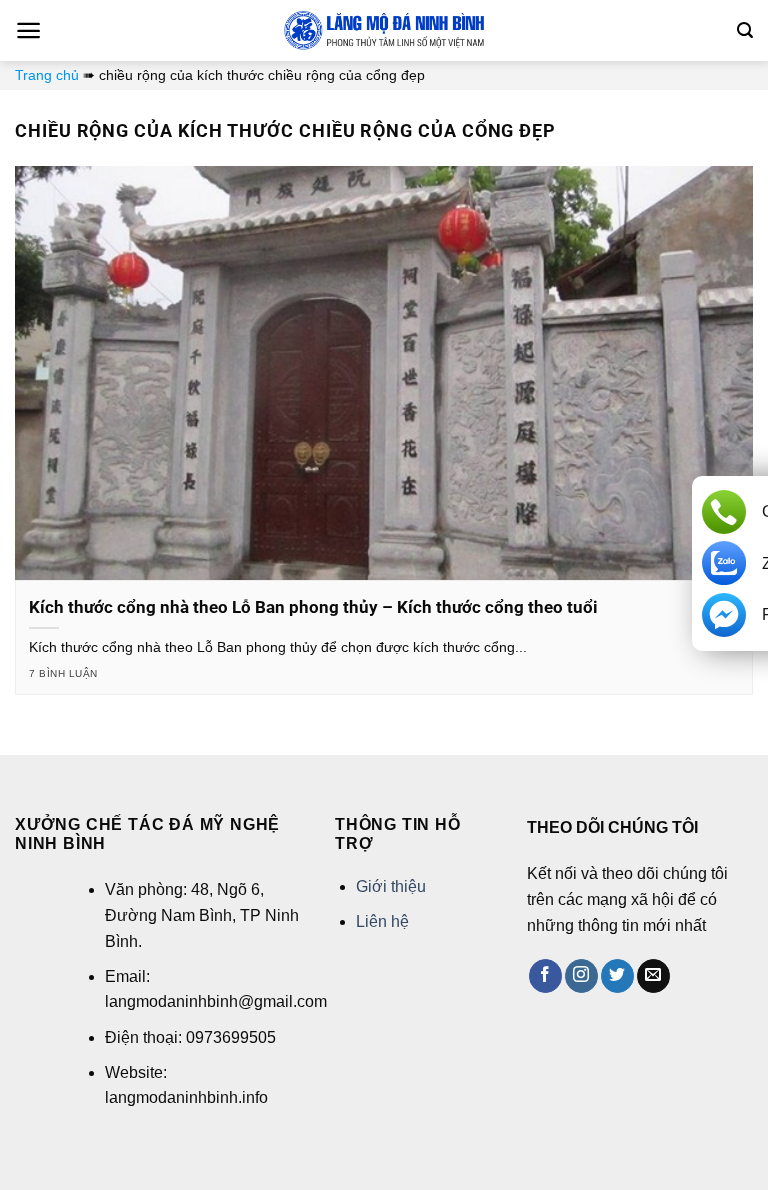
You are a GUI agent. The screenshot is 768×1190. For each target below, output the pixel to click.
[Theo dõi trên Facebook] (545, 976)
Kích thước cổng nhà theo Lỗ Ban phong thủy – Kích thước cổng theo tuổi (313, 607)
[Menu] (28, 30)
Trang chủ (47, 75)
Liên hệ (382, 921)
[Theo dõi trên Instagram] (581, 976)
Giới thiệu (391, 886)
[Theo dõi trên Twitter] (617, 976)
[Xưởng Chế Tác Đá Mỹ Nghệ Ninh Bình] (384, 30)
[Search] (745, 30)
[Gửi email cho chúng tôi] (653, 976)
